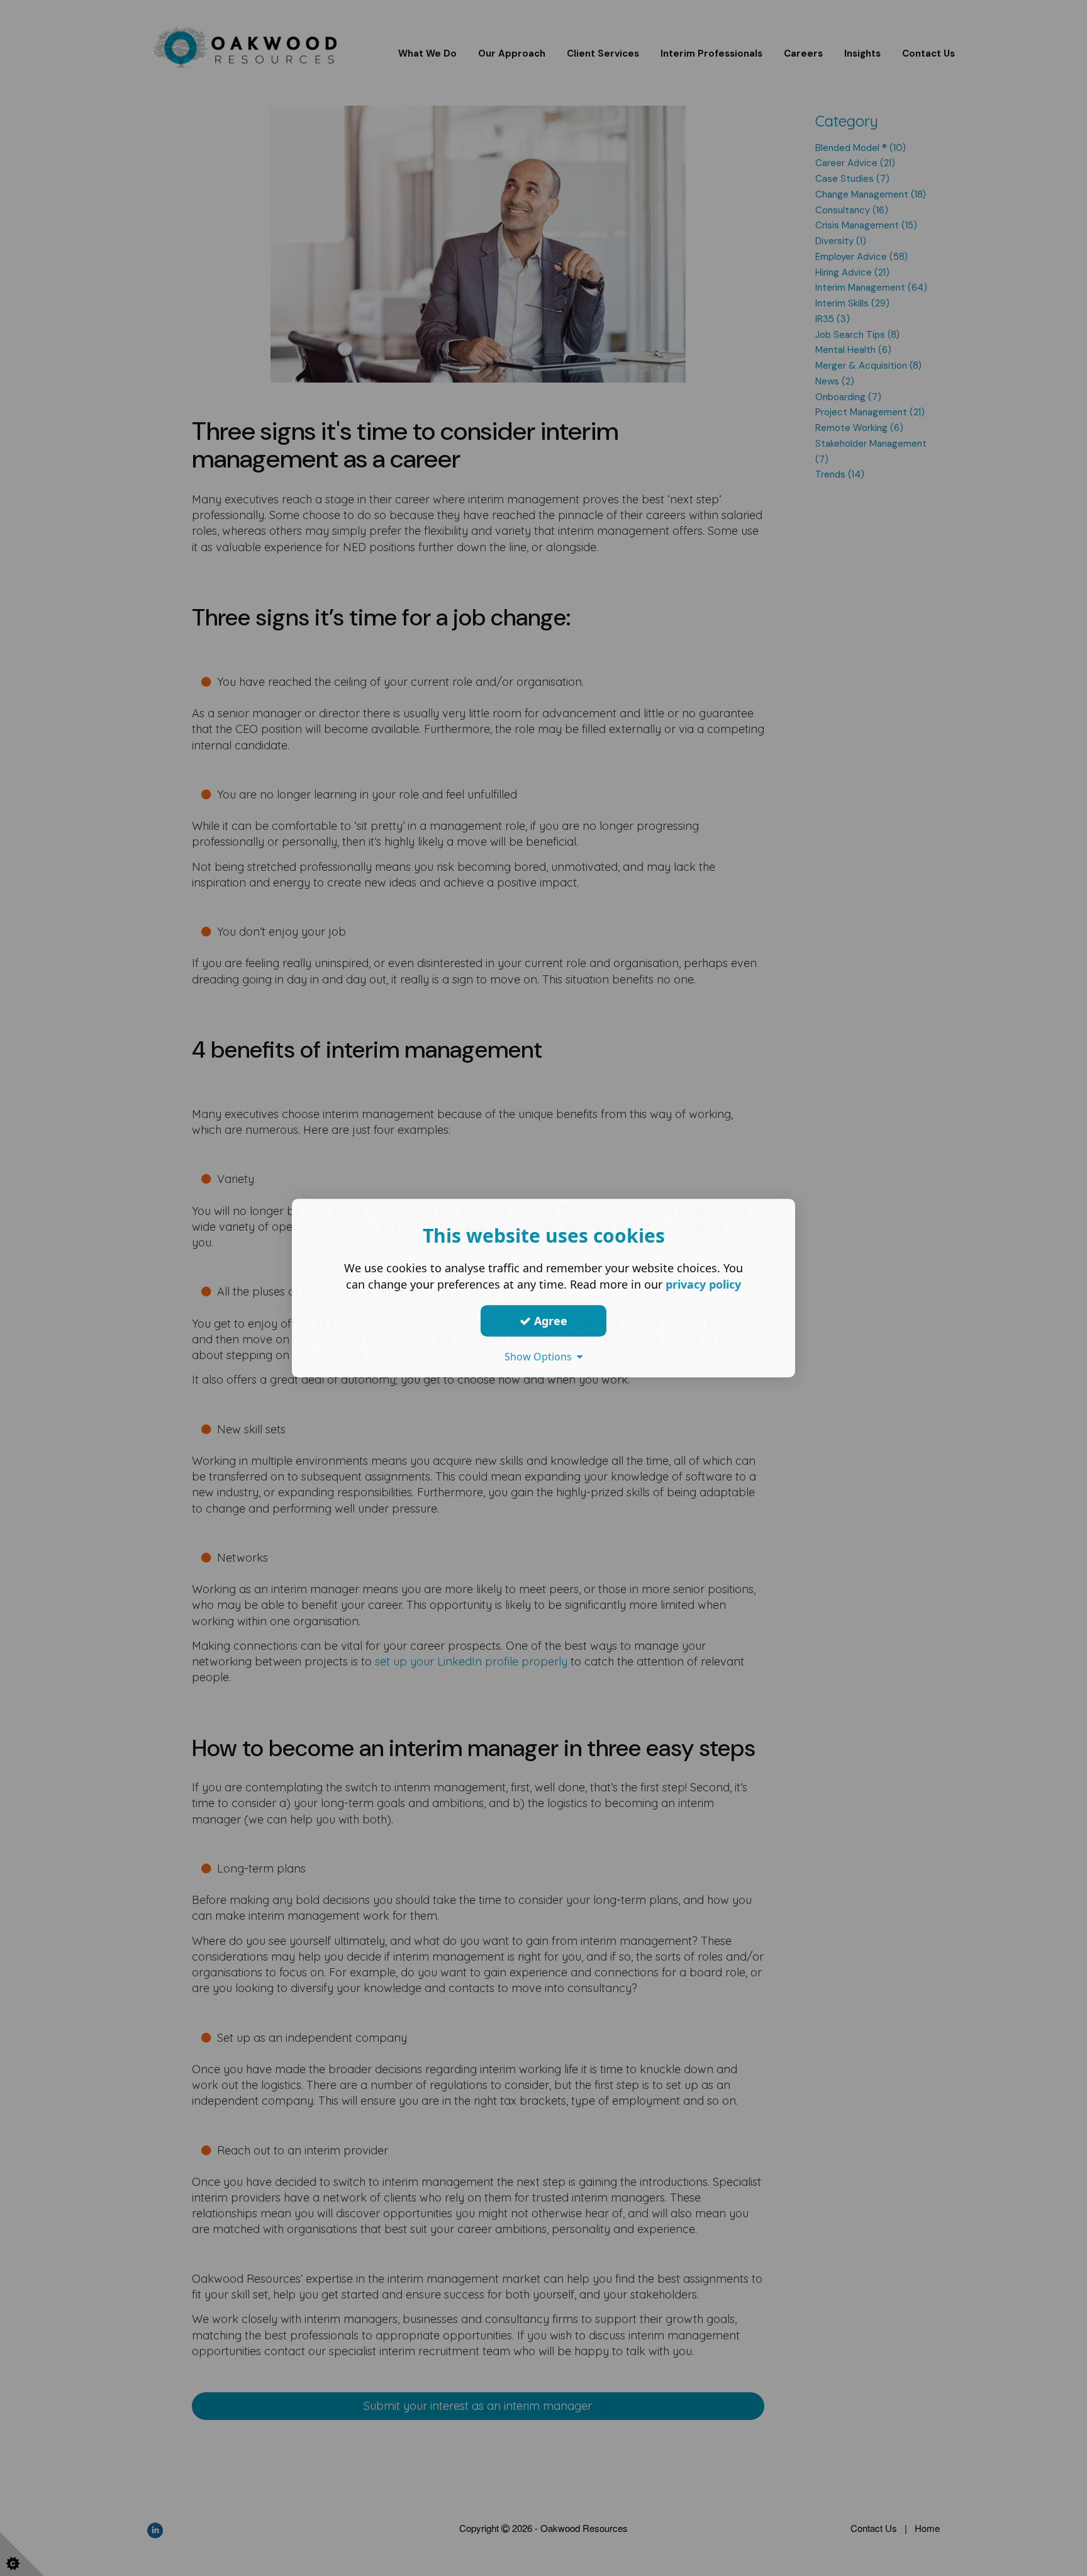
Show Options (541, 1357)
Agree (549, 1321)
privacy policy (703, 1284)
